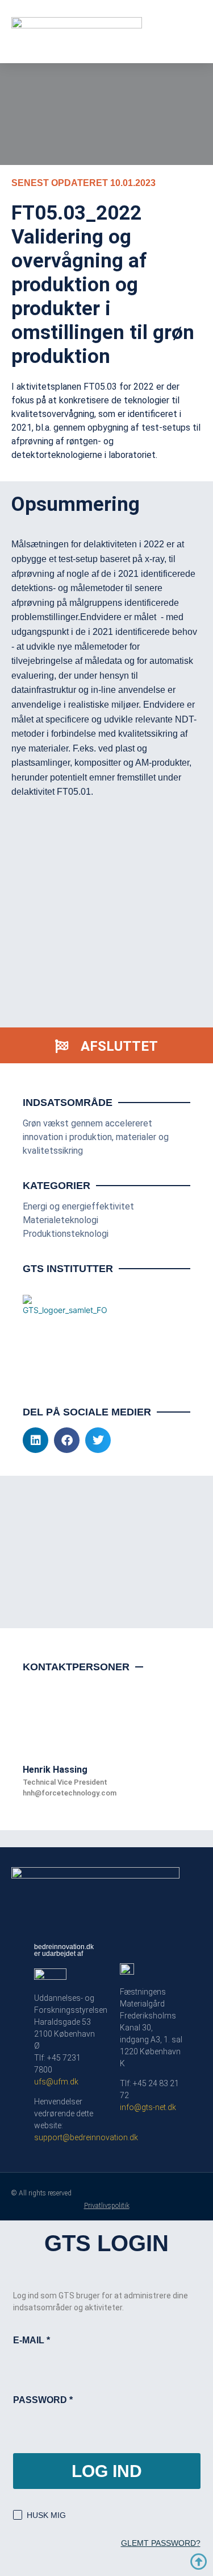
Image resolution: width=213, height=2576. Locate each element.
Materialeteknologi (60, 1220)
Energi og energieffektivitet (78, 1206)
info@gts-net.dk (148, 2107)
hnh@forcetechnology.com (70, 1793)
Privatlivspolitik (107, 2206)
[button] (35, 1440)
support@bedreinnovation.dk (86, 2137)
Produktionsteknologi (66, 1234)
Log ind (107, 2471)
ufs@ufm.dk (56, 2082)
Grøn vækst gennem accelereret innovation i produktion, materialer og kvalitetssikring (96, 1137)
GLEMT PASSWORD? (161, 2543)
